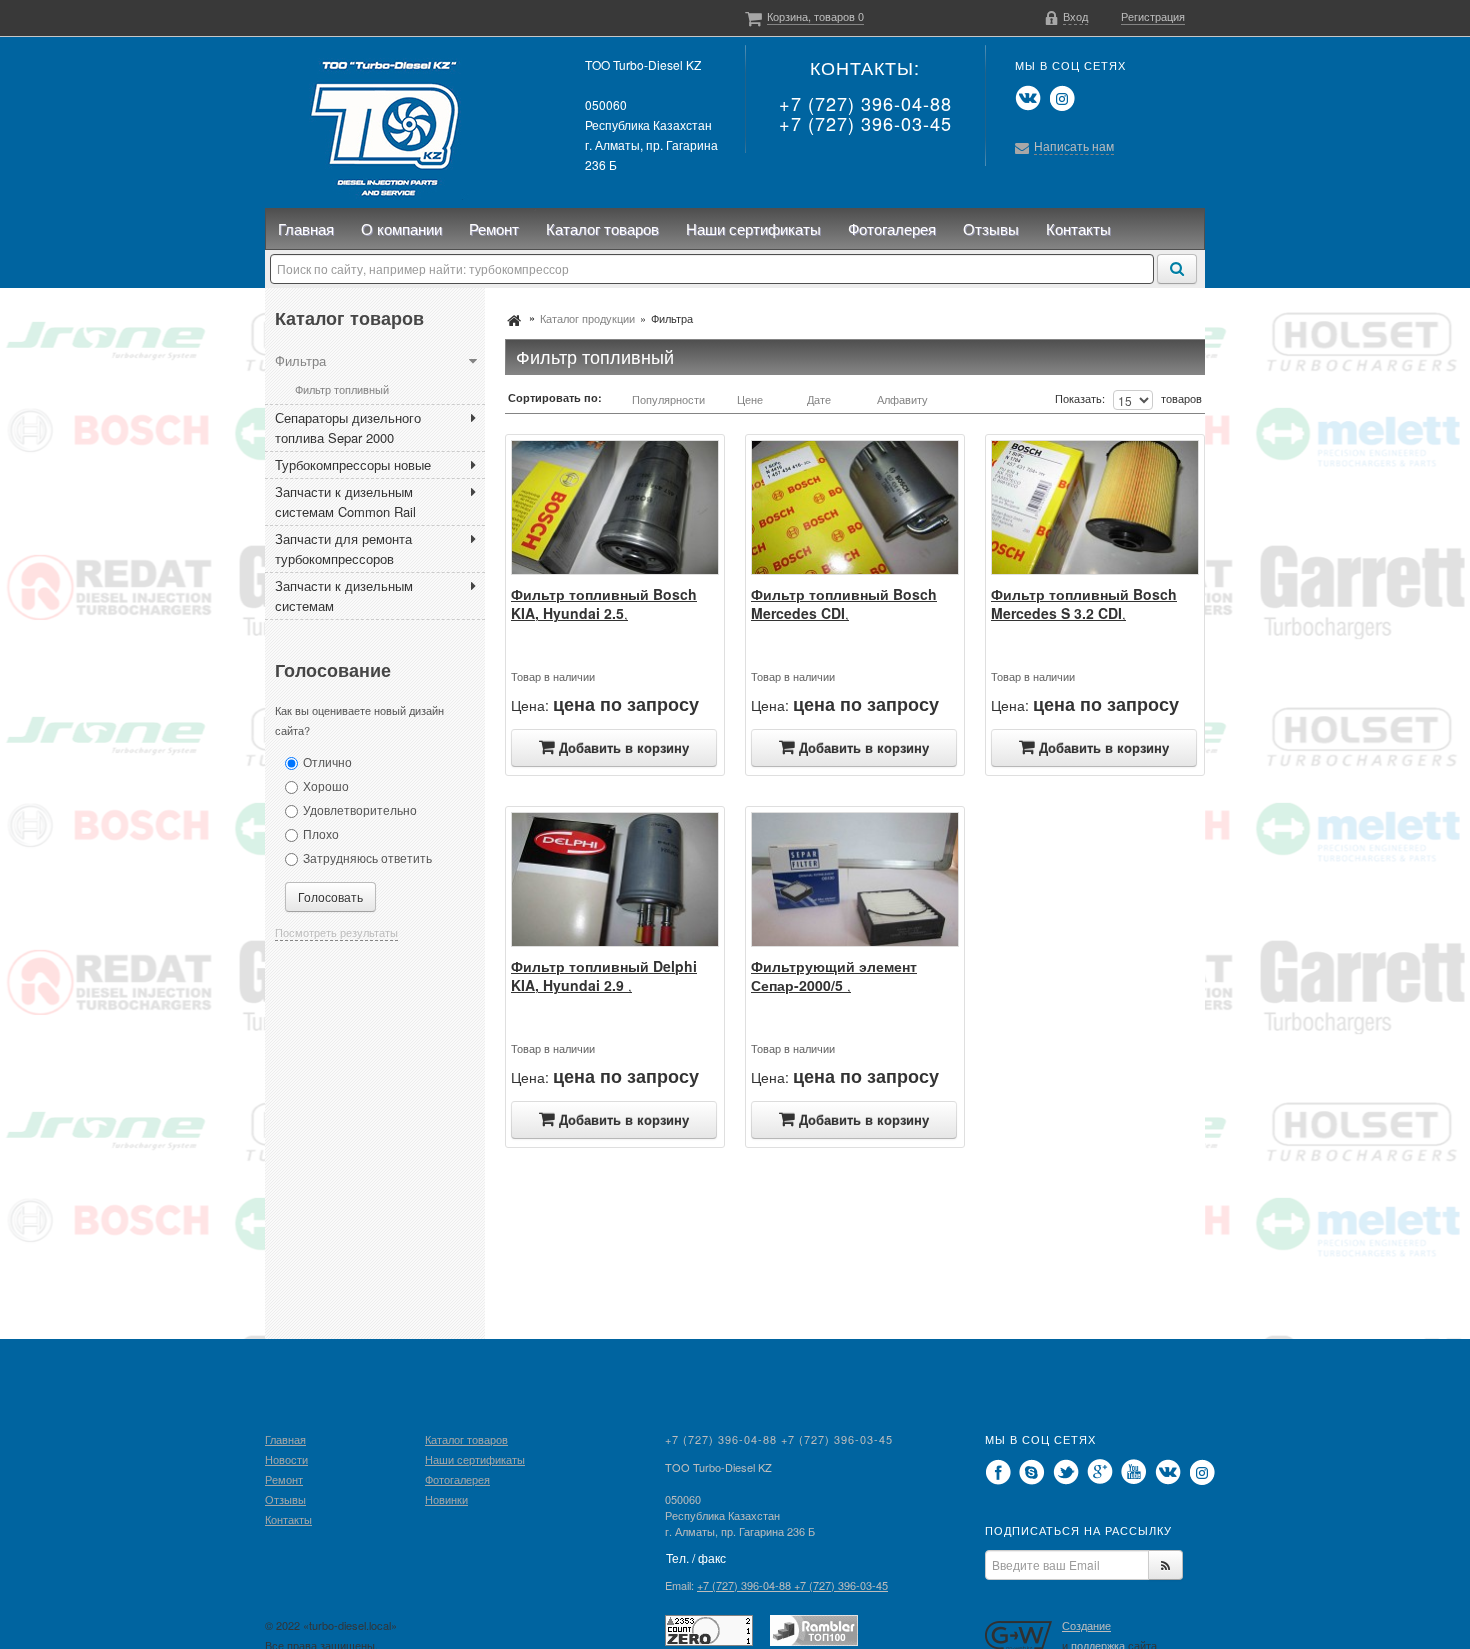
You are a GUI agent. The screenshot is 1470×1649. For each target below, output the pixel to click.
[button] (1067, 16)
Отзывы (991, 228)
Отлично (327, 761)
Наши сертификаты (753, 228)
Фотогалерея (892, 228)
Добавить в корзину (624, 747)
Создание (1086, 1625)
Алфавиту (902, 399)
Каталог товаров (602, 228)
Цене (750, 399)
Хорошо (326, 785)
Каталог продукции (587, 318)
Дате (819, 399)
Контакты (1078, 228)
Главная (306, 228)
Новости (286, 1459)
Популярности (668, 399)
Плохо (321, 833)
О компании (401, 228)
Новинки (446, 1499)
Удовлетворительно (360, 809)
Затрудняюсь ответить (367, 857)
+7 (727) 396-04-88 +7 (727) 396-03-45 (865, 113)
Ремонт (494, 228)
